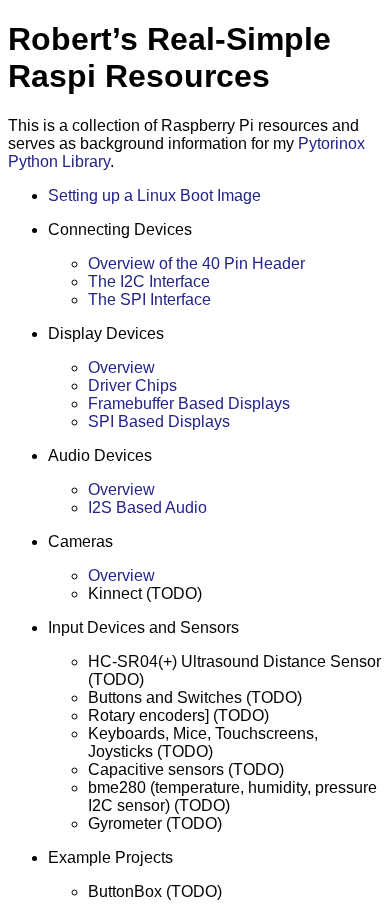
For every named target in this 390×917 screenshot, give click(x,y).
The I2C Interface (149, 281)
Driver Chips (132, 385)
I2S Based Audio (147, 507)
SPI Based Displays (159, 421)
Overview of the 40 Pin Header (196, 263)
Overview (121, 367)
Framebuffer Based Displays (189, 403)
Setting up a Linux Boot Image (154, 195)
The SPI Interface (149, 299)
